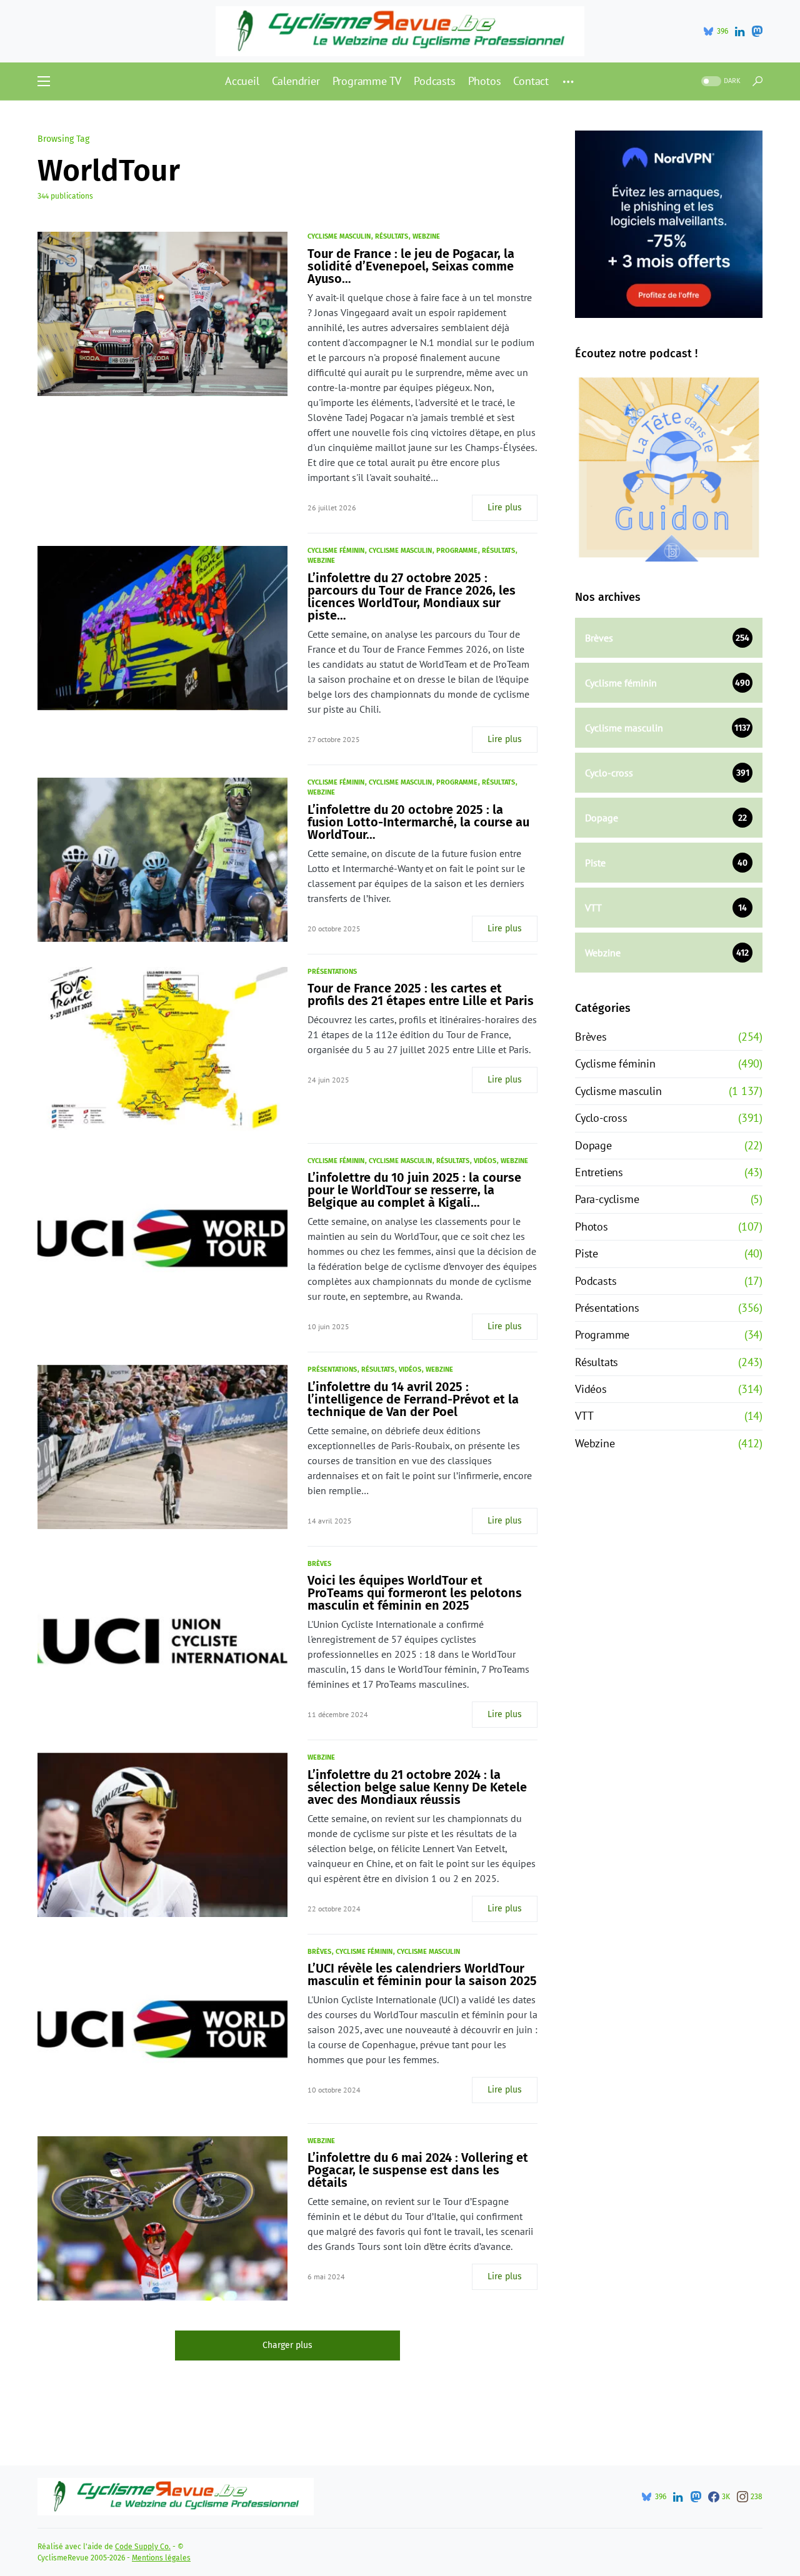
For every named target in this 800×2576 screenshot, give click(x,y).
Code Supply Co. (143, 2547)
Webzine (426, 236)
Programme (457, 551)
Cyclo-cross (601, 1118)
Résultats (392, 236)
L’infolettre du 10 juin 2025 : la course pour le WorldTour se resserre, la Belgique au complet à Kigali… (414, 1190)
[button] (44, 81)
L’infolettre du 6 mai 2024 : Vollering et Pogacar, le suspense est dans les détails (418, 2170)
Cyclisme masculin (339, 236)
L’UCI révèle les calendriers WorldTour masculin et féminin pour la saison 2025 (422, 1974)
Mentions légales (161, 2558)
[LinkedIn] (740, 31)
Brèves (319, 1564)
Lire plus (505, 508)
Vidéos (485, 1161)
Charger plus (287, 2345)
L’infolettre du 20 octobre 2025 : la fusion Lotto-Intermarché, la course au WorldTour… (418, 822)
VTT (584, 1416)
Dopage (593, 1145)
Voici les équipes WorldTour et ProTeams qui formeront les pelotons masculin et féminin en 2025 (415, 1593)
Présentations (332, 972)
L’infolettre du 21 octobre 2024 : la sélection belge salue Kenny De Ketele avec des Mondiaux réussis (417, 1787)
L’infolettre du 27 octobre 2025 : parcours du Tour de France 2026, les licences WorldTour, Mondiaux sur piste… (412, 597)
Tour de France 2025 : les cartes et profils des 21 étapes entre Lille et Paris (421, 994)
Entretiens (599, 1172)
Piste (587, 1253)
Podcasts (596, 1281)
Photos (592, 1226)
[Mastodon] (757, 31)
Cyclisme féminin (336, 551)
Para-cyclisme (607, 1199)
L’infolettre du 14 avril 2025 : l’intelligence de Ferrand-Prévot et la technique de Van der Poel (413, 1399)
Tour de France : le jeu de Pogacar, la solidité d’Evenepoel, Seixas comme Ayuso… (411, 266)
